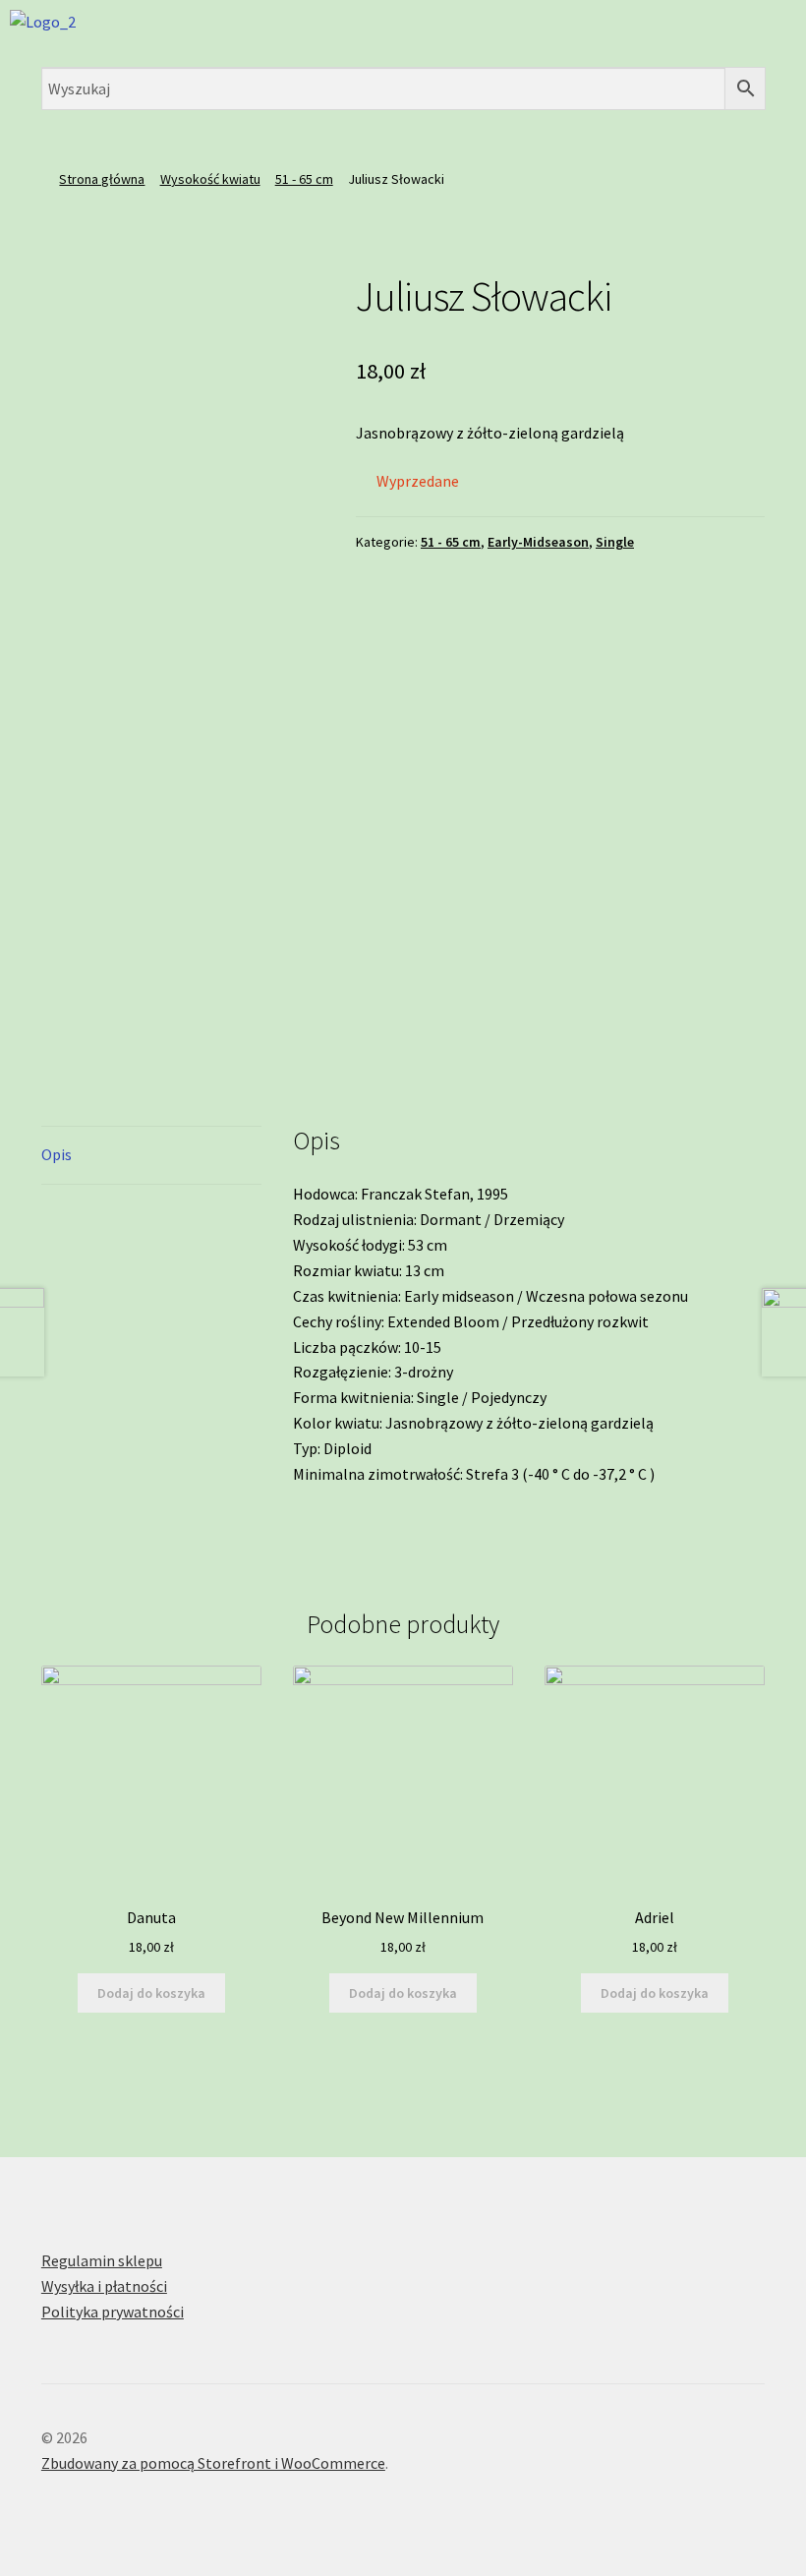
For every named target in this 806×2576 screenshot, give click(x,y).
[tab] (151, 1156)
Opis (57, 1154)
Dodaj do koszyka (151, 1993)
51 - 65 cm (304, 179)
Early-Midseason (538, 542)
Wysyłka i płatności (104, 2286)
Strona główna (102, 179)
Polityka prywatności (113, 2312)
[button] (670, 29)
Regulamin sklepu (102, 2260)
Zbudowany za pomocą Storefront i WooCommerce (213, 2463)
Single (615, 542)
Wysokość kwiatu (210, 179)
